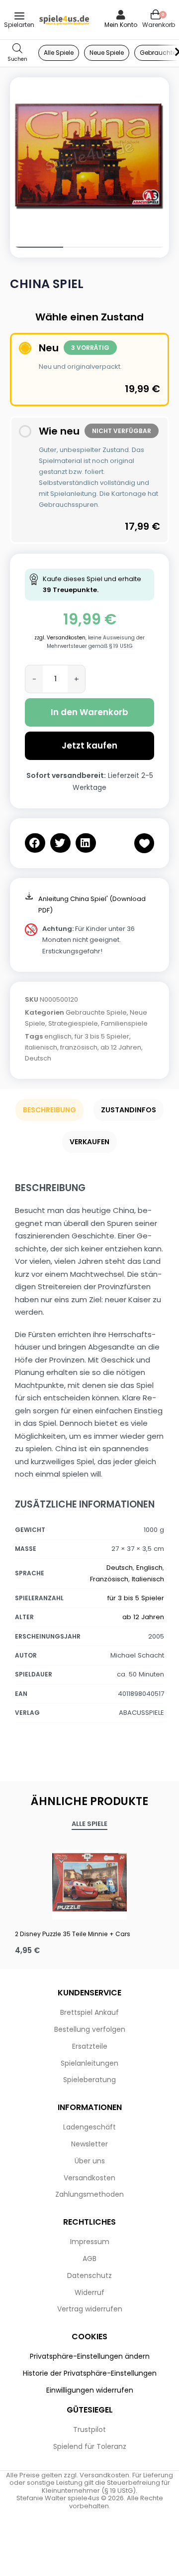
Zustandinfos (129, 1110)
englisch (58, 1036)
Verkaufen (89, 1142)
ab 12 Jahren (121, 1047)
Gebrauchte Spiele (96, 1012)
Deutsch (38, 1058)
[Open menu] (19, 16)
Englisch (149, 1568)
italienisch (41, 1047)
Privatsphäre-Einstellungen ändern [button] (90, 2356)
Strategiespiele (73, 1023)
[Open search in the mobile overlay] (17, 53)
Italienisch (148, 1579)
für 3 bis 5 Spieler (102, 1036)
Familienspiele (124, 1023)
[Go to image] (37, 247)
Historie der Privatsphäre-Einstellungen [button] (90, 2373)
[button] (35, 843)
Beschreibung (49, 1110)
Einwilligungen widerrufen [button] (90, 2390)
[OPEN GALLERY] (89, 157)
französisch (79, 1047)
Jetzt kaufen (89, 746)
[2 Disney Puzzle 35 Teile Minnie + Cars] (89, 1882)
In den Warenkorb (89, 712)
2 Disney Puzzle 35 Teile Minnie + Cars (73, 1934)
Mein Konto (121, 25)
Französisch (109, 1579)
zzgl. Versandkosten (60, 638)
